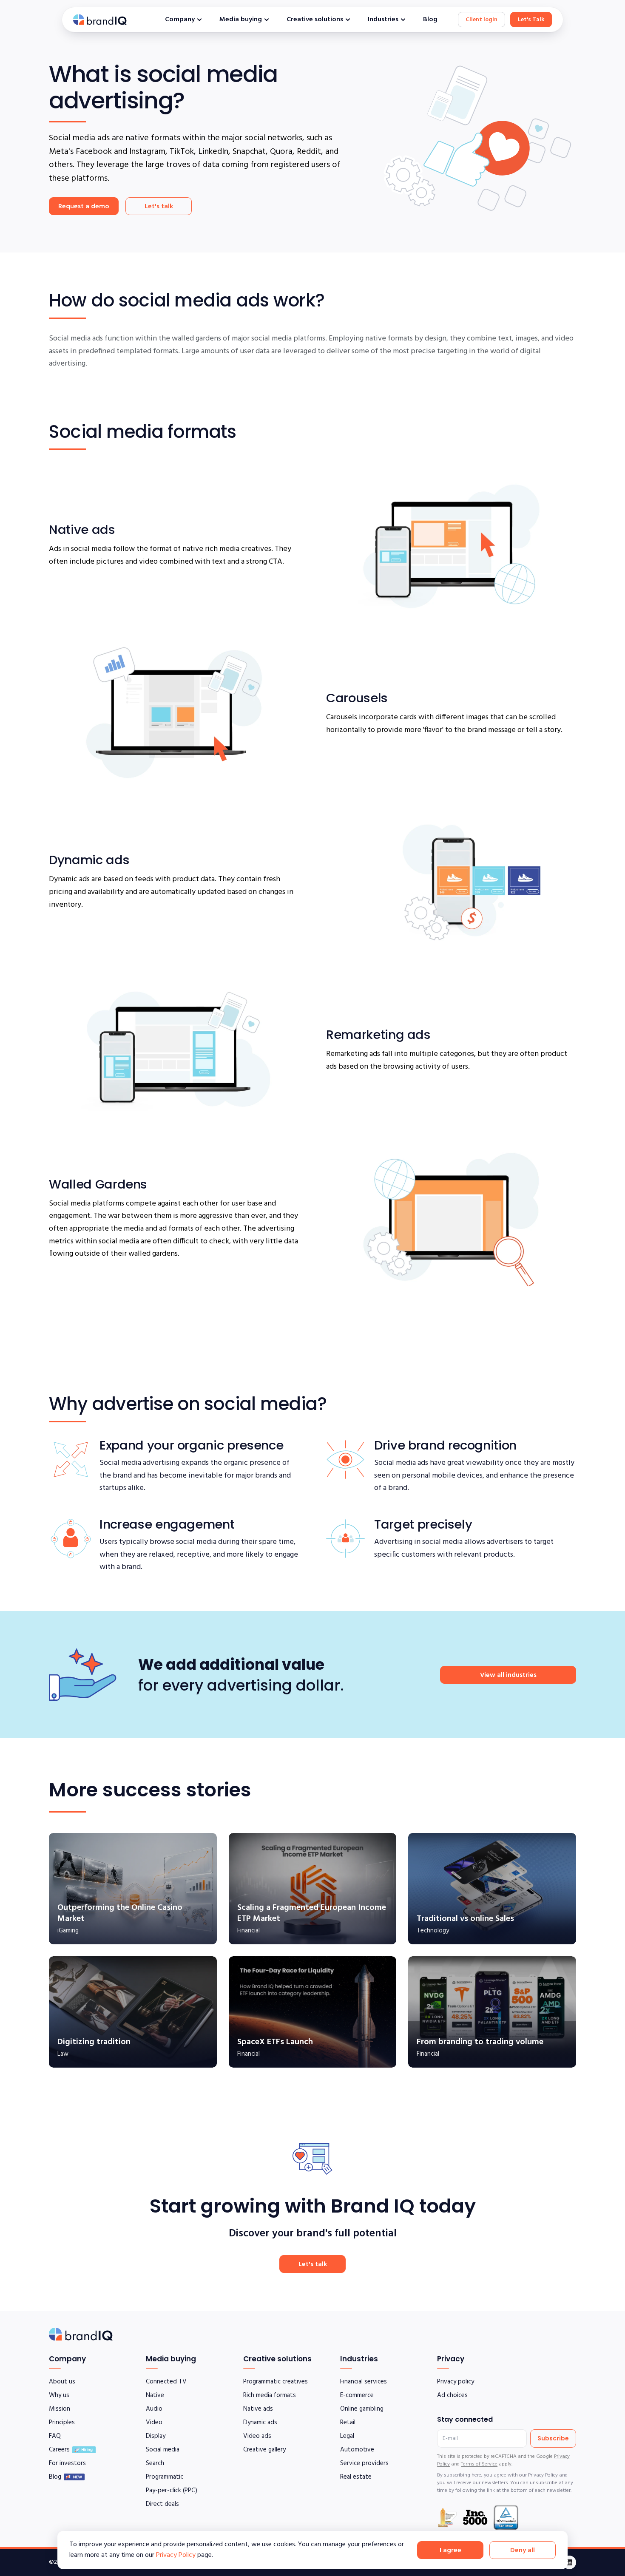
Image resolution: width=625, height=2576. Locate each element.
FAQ (55, 2436)
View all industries (508, 1675)
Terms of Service (479, 2464)
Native (155, 2395)
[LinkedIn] (569, 2562)
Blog (430, 20)
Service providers (364, 2463)
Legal (347, 2436)
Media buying (241, 20)
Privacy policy (456, 2382)
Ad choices (452, 2395)
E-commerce (357, 2395)
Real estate (356, 2477)
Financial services (364, 2382)
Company (180, 20)
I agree (450, 2550)
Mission (60, 2409)
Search (155, 2463)
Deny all (523, 2550)
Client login (482, 20)
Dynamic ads (260, 2423)
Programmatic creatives (276, 2382)
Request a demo (84, 207)
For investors (67, 2463)
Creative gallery (264, 2450)
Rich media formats (270, 2395)
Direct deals (162, 2504)
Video (154, 2423)
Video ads (257, 2436)
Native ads (258, 2409)
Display (156, 2436)
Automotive (357, 2450)
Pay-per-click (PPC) (172, 2491)
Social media (163, 2450)
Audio (154, 2409)
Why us (59, 2395)
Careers (59, 2450)
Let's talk (159, 207)
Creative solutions (315, 20)
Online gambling (362, 2409)
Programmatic (165, 2477)
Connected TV (166, 2382)
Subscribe (553, 2438)
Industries (383, 20)
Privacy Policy (176, 2555)
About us (62, 2382)
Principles (62, 2423)
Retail (348, 2423)
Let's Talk (531, 20)
